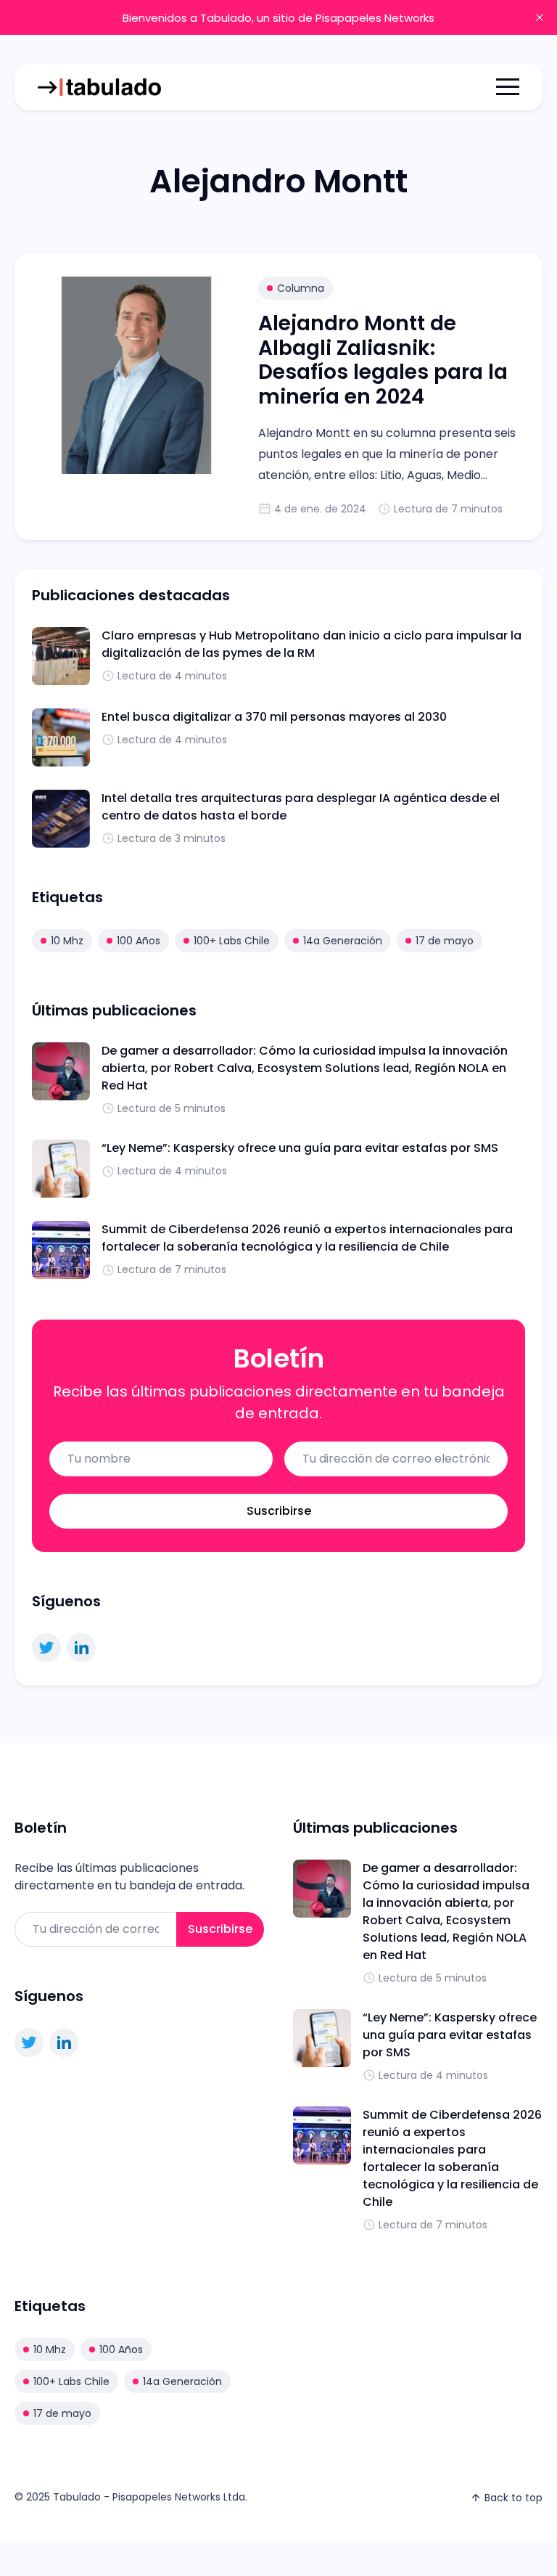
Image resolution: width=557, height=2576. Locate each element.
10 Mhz (67, 941)
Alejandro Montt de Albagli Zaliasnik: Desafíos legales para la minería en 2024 (383, 360)
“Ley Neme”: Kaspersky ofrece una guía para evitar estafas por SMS (300, 1148)
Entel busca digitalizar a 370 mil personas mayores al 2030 (274, 717)
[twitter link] (46, 1648)
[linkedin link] (81, 1648)
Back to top (513, 2498)
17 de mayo (445, 941)
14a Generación (343, 941)
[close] (540, 17)
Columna (301, 288)
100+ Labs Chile (232, 941)
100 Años (139, 941)
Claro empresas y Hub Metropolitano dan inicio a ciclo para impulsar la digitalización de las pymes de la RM (311, 644)
